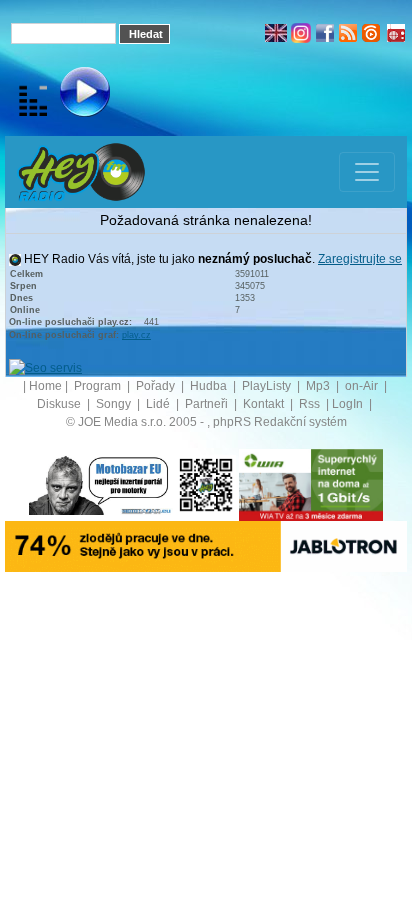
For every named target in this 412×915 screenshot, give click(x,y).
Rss (311, 404)
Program (99, 386)
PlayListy (268, 386)
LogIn (349, 404)
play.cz (136, 335)
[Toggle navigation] (367, 172)
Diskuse (60, 404)
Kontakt (265, 404)
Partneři (208, 404)
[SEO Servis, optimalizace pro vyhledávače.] (45, 367)
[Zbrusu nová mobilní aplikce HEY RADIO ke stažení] (206, 484)
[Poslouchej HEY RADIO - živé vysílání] (68, 95)
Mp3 (319, 386)
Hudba (210, 386)
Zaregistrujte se (360, 259)
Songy (115, 404)
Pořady (157, 386)
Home (45, 386)
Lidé (159, 404)
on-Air (363, 386)
